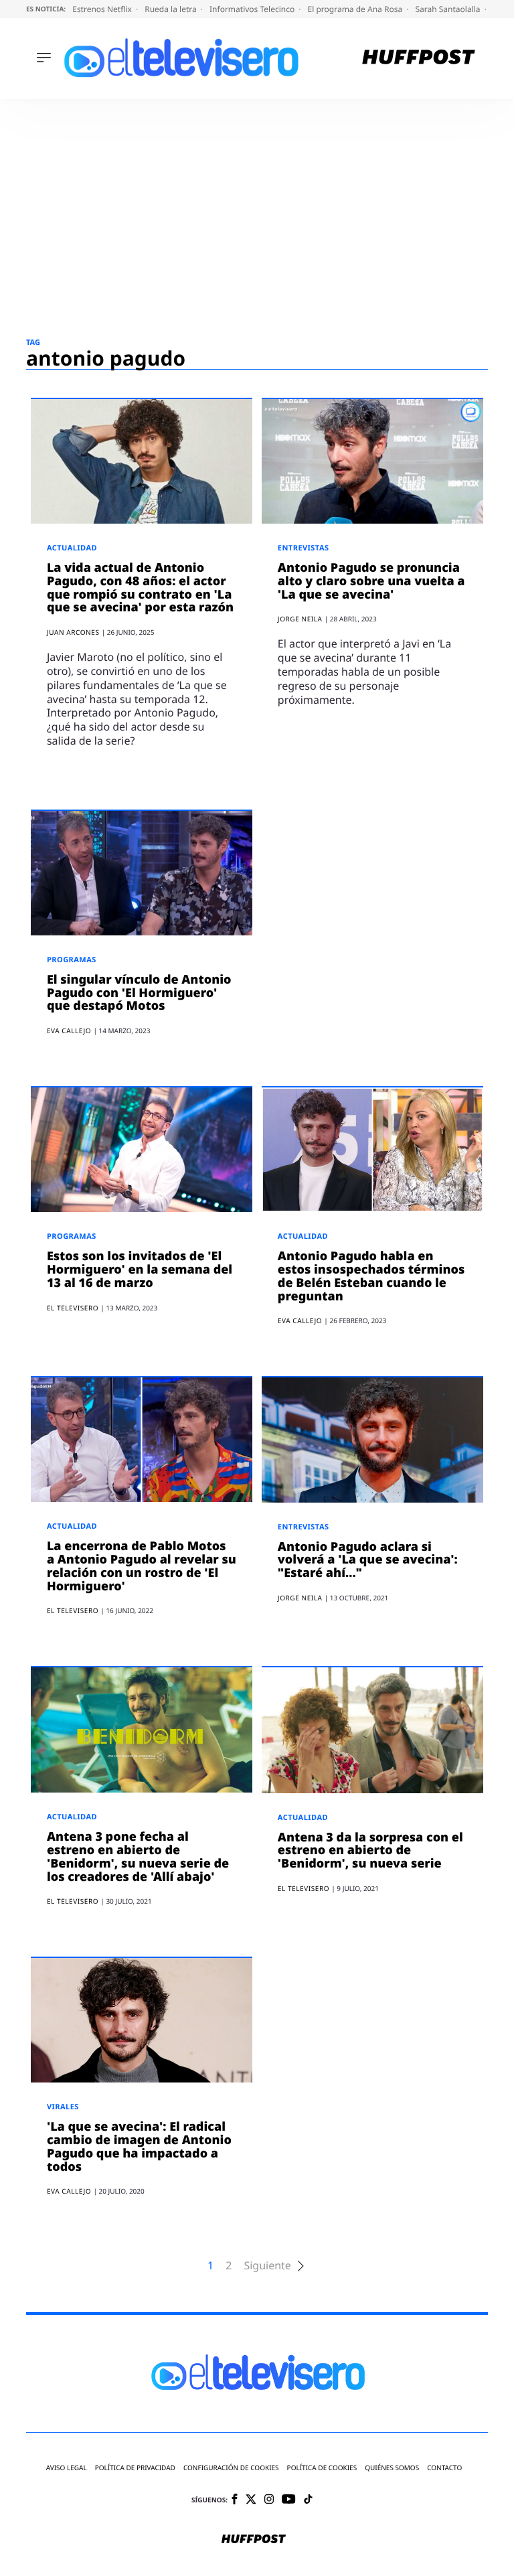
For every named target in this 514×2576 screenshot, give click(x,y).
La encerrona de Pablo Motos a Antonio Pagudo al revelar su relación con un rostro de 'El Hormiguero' (142, 1566)
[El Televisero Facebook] (235, 2500)
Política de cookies (322, 2468)
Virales (63, 2107)
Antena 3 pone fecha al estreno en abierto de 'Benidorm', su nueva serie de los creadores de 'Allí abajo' (138, 1857)
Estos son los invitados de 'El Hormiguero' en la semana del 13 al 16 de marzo (140, 1270)
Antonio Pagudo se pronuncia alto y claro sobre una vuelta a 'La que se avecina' (371, 581)
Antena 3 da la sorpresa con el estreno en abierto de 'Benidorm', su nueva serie (370, 1851)
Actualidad (72, 548)
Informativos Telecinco (253, 9)
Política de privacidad (135, 2468)
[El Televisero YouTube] (289, 2500)
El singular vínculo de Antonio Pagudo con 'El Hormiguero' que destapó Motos (139, 993)
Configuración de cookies (231, 2468)
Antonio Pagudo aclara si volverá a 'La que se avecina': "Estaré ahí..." (368, 1560)
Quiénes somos (392, 2468)
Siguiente (267, 2266)
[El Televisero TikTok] (308, 2500)
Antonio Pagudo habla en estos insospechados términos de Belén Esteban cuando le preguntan (371, 1276)
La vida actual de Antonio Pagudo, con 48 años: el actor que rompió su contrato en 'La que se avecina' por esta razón (140, 588)
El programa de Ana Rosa (356, 9)
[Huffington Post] (419, 59)
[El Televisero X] (251, 2500)
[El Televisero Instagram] (269, 2500)
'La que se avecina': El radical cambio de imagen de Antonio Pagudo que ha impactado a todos (139, 2146)
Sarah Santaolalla (448, 9)
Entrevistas (304, 548)
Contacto (444, 2468)
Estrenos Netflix (103, 9)
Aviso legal (67, 2468)
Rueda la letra (172, 9)
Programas (72, 960)
